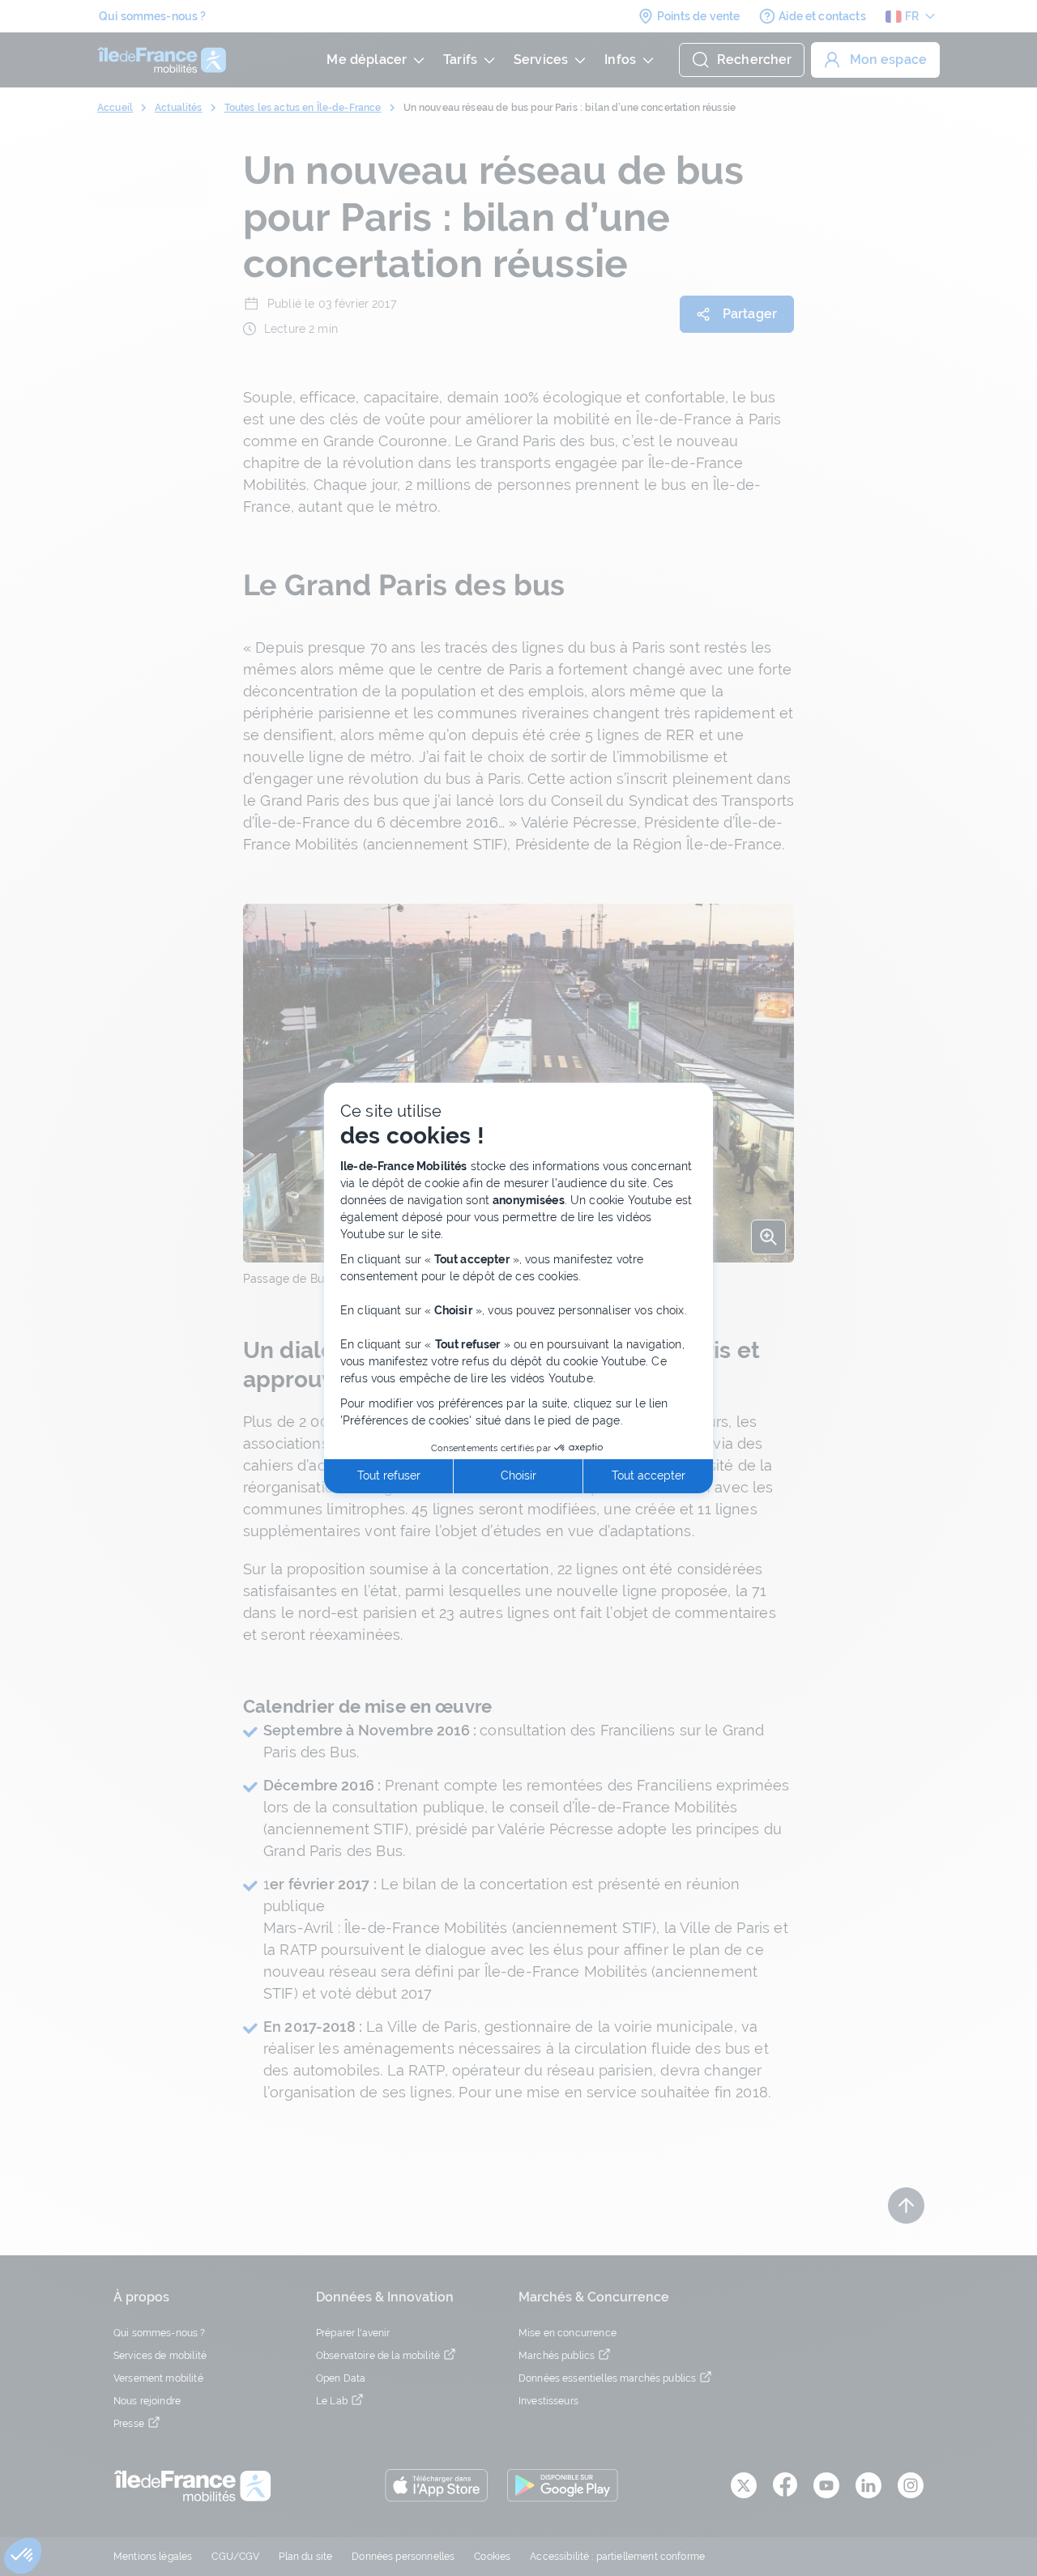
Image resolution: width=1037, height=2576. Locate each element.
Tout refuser (389, 1475)
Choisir (518, 1475)
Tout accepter (649, 1475)
